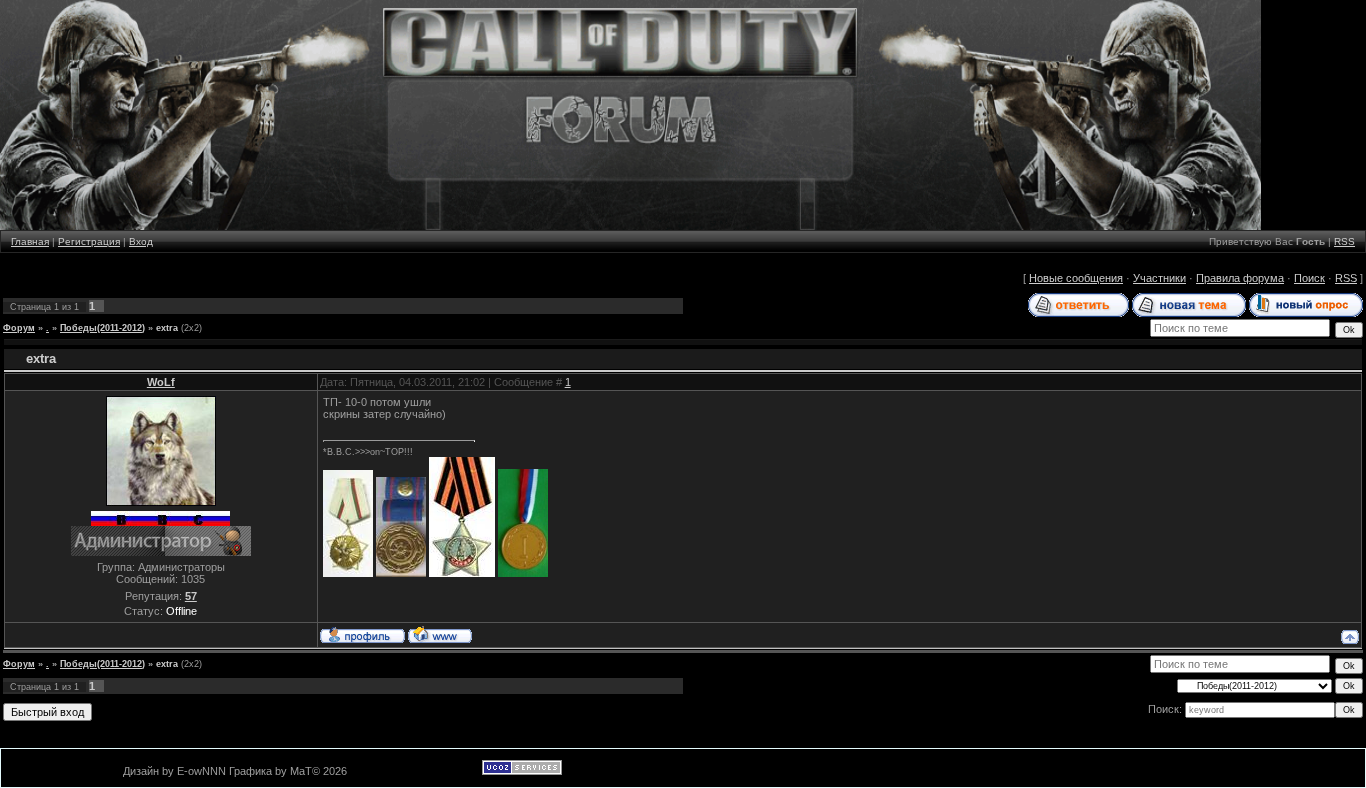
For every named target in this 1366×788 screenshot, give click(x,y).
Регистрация (89, 241)
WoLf (161, 382)
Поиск (1309, 278)
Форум (19, 328)
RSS (1344, 241)
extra (167, 328)
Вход (141, 241)
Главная (30, 241)
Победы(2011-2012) (102, 328)
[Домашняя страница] (440, 634)
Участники (1159, 278)
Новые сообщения (1076, 278)
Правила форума (1240, 278)
